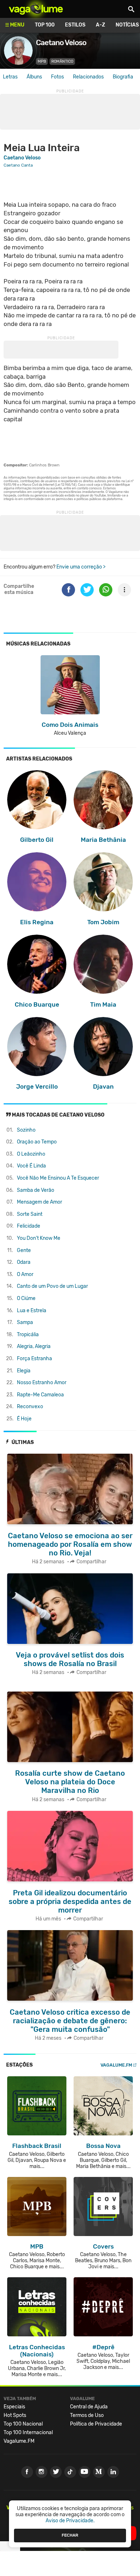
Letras (10, 77)
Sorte (30, 1214)
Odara (24, 1262)
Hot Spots (15, 2415)
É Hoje (24, 1419)
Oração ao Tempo (37, 1142)
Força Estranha (34, 1359)
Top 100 (45, 25)
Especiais (14, 2407)
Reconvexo (30, 1407)
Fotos (57, 77)
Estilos (75, 25)
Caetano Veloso (22, 158)
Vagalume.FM (116, 2065)
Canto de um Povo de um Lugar (52, 1286)
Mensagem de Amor (39, 1202)
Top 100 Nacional (23, 2424)
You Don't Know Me (39, 1238)
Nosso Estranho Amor (42, 1383)
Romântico (62, 61)
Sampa (25, 1322)
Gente (24, 1250)
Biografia (123, 77)
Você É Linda (31, 1166)
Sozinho (26, 1130)
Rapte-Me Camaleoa (40, 1395)
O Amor (25, 1274)
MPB (42, 61)
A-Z (101, 25)
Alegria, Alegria (34, 1346)
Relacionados (88, 77)
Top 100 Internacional (28, 2433)
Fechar (70, 2535)
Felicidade (29, 1226)
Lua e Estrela (32, 1311)
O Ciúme (26, 1298)
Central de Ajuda (89, 2407)
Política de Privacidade (96, 2424)
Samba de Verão (36, 1190)
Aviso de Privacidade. (70, 2521)
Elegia (24, 1371)
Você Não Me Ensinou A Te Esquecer (58, 1178)
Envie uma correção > (81, 567)
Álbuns (34, 77)
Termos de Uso (87, 2415)
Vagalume (36, 9)
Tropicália (28, 1335)
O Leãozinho (31, 1154)
